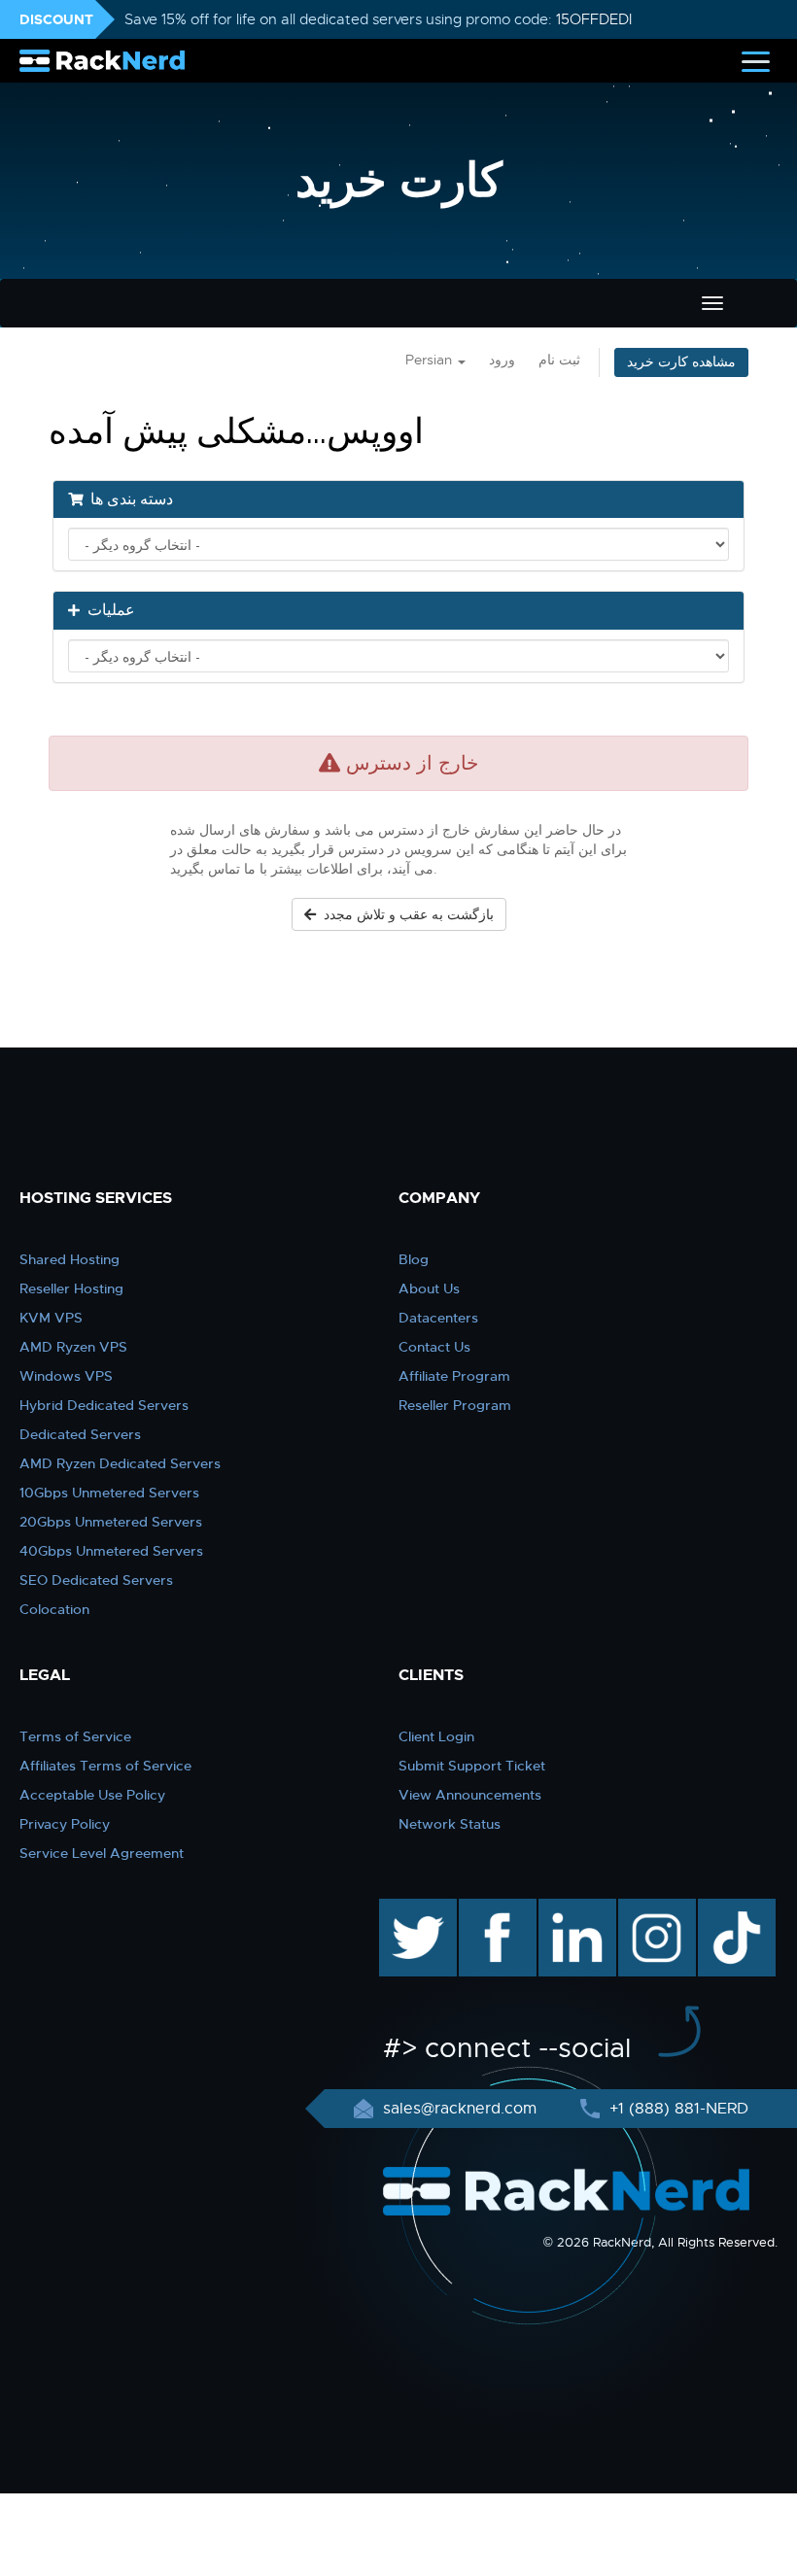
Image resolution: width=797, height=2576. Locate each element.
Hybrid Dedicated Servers (104, 1405)
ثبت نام (559, 360)
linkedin (567, 1908)
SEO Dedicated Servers (96, 1580)
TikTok (723, 1908)
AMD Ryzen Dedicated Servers (120, 1463)
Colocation (54, 1609)
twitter (404, 1908)
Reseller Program (455, 1405)
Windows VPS (66, 1376)
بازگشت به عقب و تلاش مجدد (405, 914)
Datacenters (438, 1318)
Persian (431, 360)
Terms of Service (75, 1736)
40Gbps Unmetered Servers (111, 1551)
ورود (502, 360)
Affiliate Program (454, 1376)
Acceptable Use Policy (92, 1795)
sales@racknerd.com (460, 2109)
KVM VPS (51, 1318)
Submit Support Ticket (472, 1766)
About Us (429, 1288)
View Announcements (470, 1795)
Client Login (436, 1736)
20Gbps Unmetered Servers (111, 1522)
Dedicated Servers (80, 1434)
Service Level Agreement (102, 1853)
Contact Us (434, 1347)
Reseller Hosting (71, 1288)
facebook (494, 1908)
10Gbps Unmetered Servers (109, 1493)
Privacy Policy (65, 1824)
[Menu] (756, 61)
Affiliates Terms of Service (105, 1766)
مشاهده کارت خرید (681, 362)
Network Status (450, 1824)
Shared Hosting (69, 1259)
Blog (414, 1259)
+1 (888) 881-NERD (676, 2109)
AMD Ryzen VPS (73, 1347)
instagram (655, 1908)
